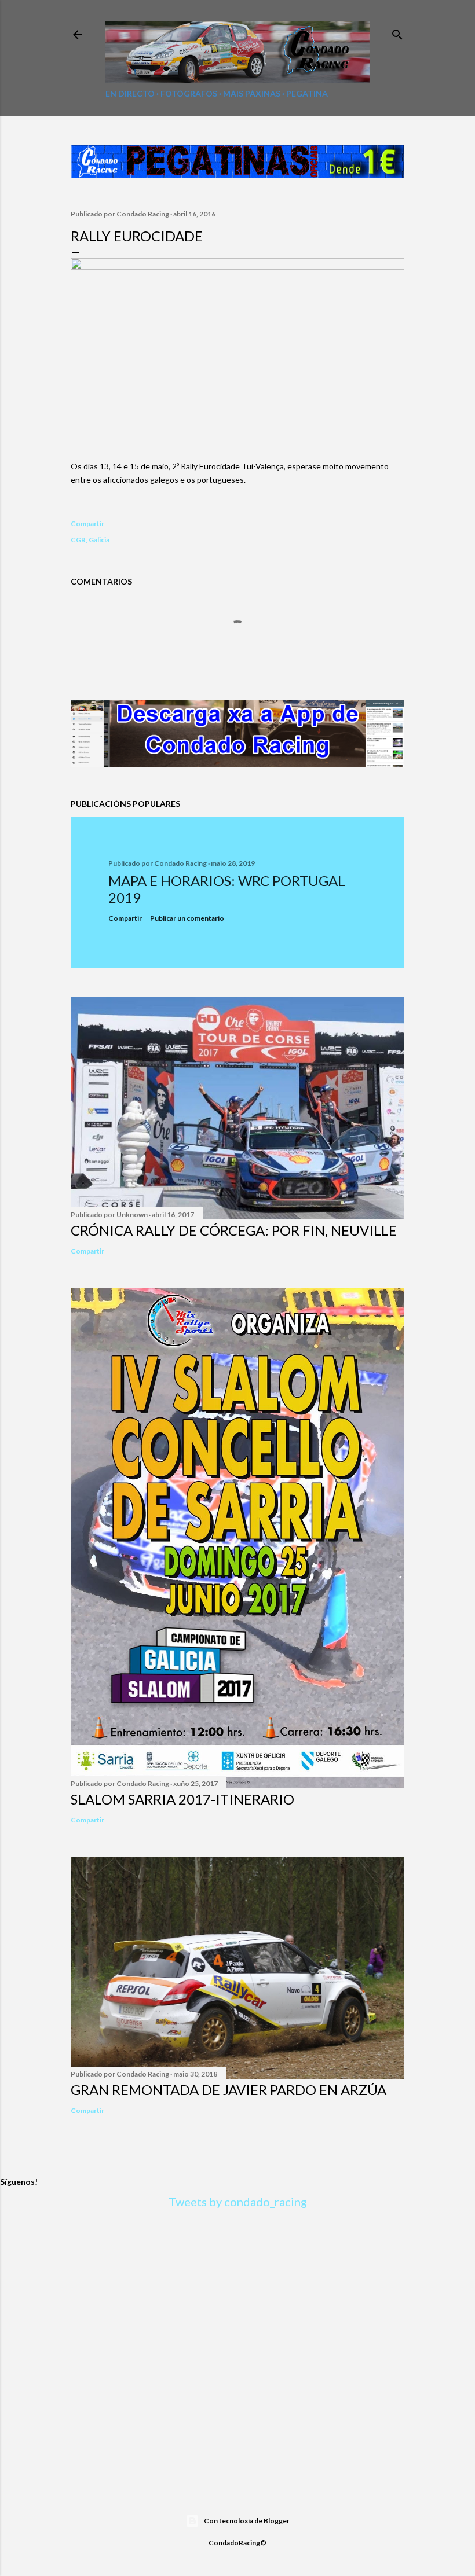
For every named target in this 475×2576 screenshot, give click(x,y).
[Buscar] (397, 32)
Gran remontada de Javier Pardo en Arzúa (229, 2090)
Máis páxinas (252, 93)
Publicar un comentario (187, 918)
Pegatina (307, 93)
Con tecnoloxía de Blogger (247, 2521)
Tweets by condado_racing (238, 2202)
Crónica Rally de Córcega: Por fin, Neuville (234, 1230)
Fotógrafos (189, 93)
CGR (78, 540)
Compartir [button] (87, 523)
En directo (130, 93)
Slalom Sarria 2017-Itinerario (182, 1799)
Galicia (99, 540)
